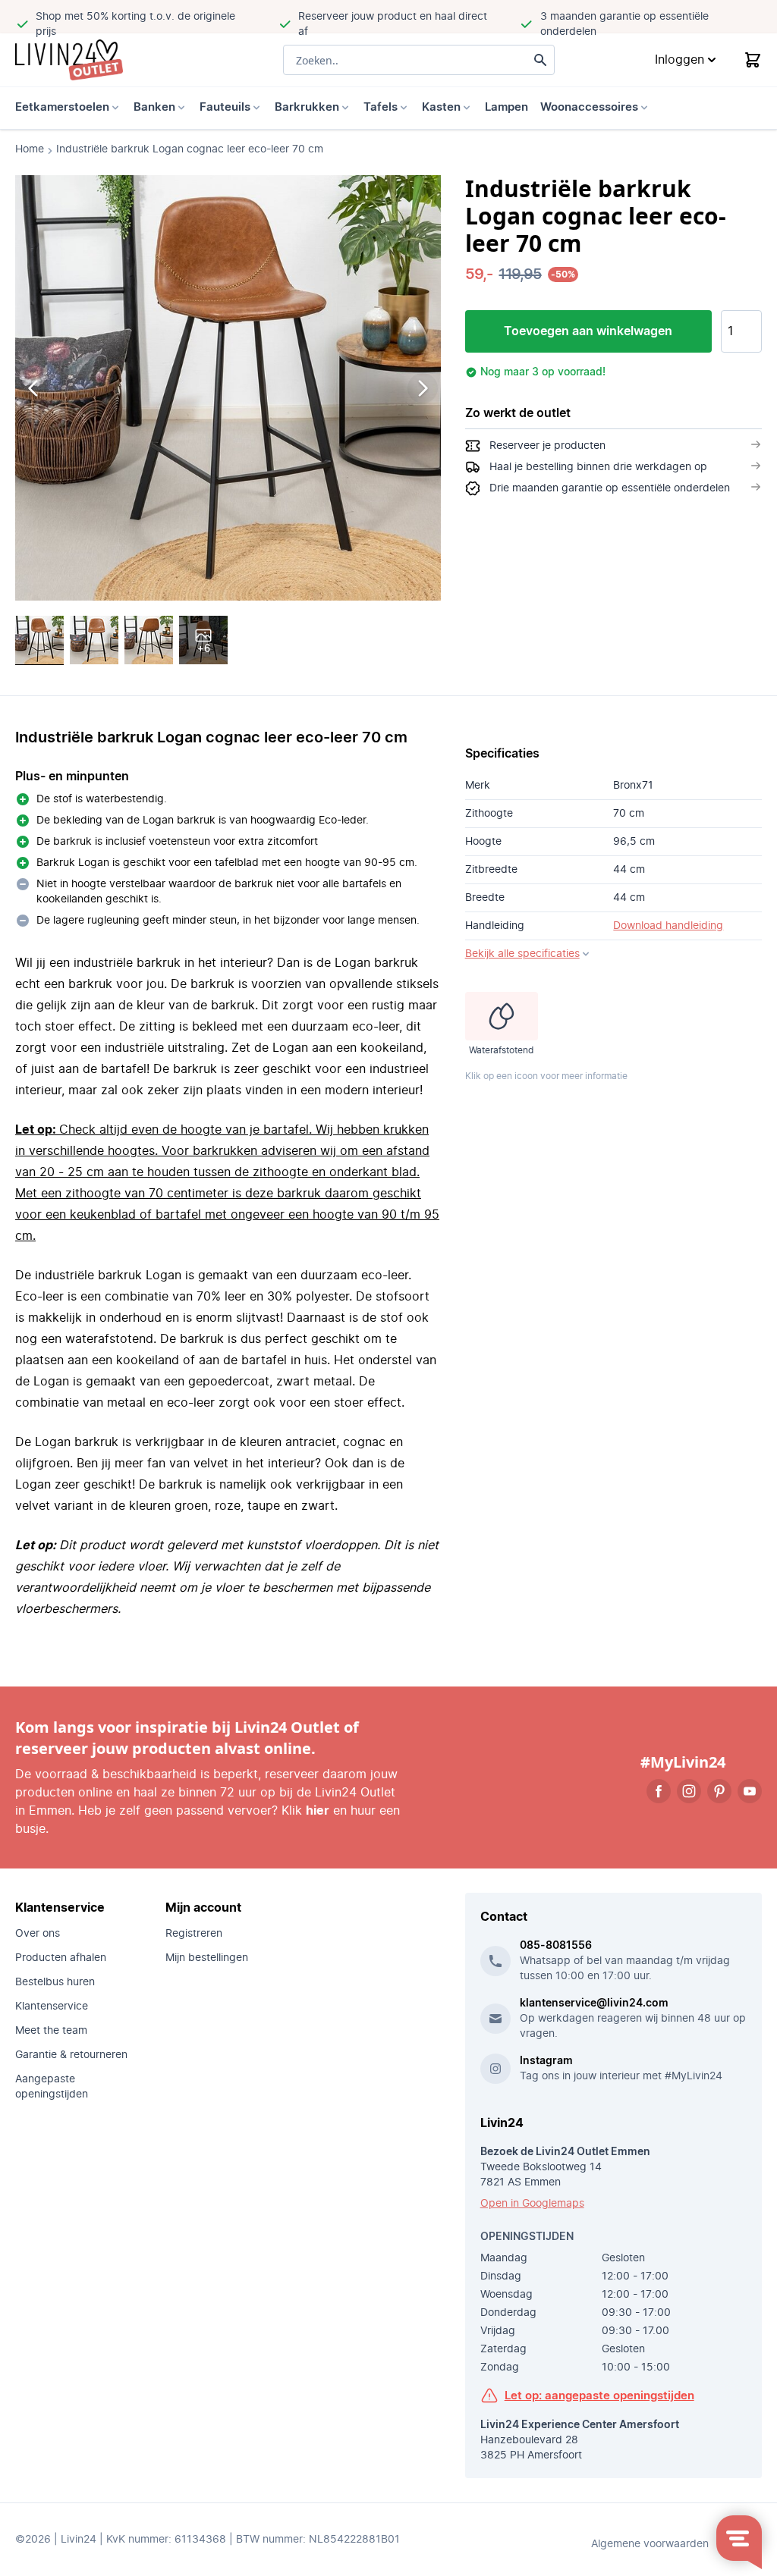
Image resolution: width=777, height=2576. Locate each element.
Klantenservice (52, 2007)
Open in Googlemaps (532, 2204)
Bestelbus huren (55, 1982)
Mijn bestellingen (207, 1958)
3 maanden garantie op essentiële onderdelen (624, 24)
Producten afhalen (61, 1958)
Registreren (194, 1934)
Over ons (38, 1934)
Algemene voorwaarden (650, 2544)
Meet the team (51, 2031)
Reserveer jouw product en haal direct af (393, 24)
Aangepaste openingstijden (52, 2087)
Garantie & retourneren (71, 2055)
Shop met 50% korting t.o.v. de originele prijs (135, 24)
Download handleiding (668, 926)
